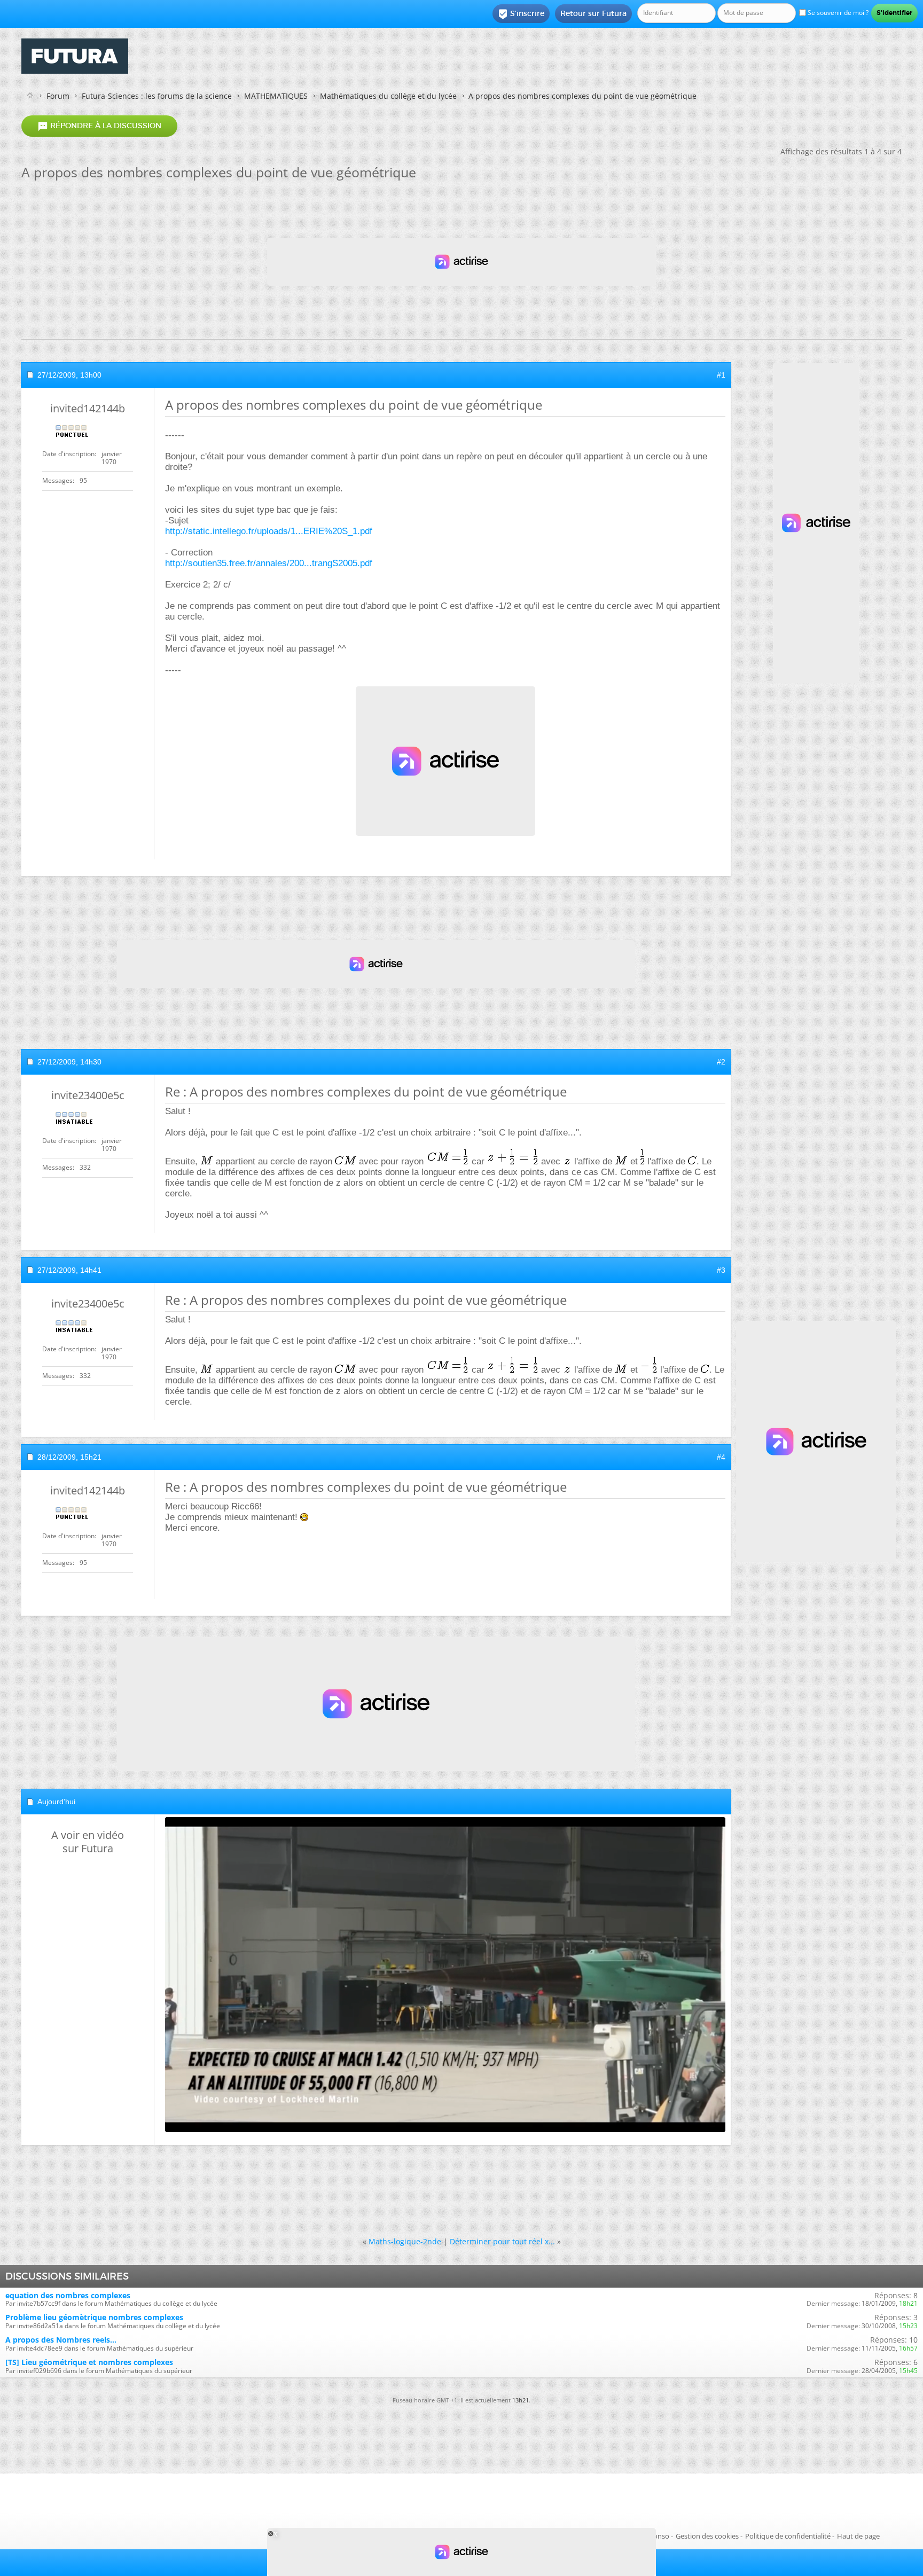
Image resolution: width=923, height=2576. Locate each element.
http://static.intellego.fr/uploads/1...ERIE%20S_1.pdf (269, 531)
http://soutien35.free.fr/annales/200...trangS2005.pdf (269, 563)
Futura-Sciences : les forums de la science (157, 96)
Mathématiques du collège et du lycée (388, 96)
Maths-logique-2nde (405, 2241)
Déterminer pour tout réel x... (502, 2241)
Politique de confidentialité (788, 2536)
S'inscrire (521, 14)
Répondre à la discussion (99, 126)
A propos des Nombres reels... (61, 2340)
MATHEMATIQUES (276, 96)
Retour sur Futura (593, 13)
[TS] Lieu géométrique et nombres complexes (89, 2362)
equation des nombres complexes (68, 2295)
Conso (659, 2536)
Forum (58, 96)
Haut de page (858, 2536)
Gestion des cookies (707, 2536)
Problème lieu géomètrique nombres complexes (94, 2317)
